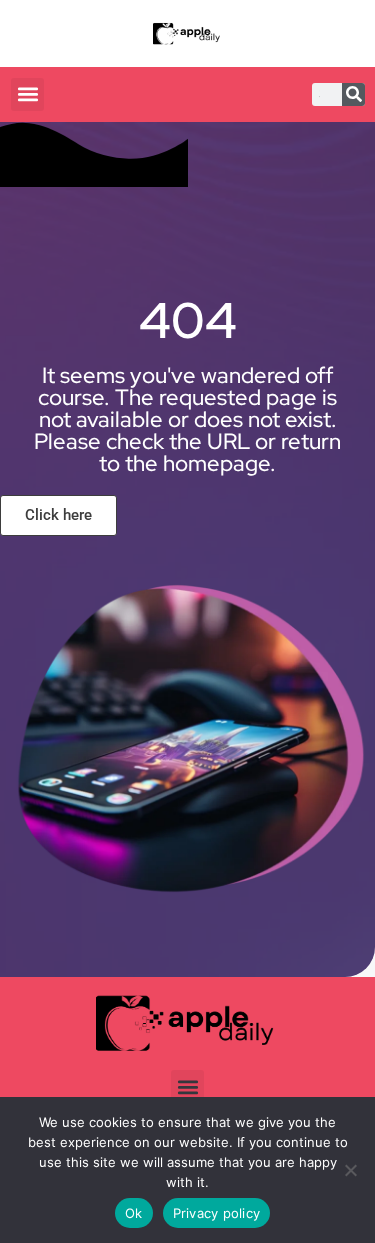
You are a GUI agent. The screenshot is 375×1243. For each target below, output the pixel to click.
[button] (27, 94)
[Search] (353, 94)
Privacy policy (217, 1213)
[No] (350, 1170)
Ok (134, 1213)
